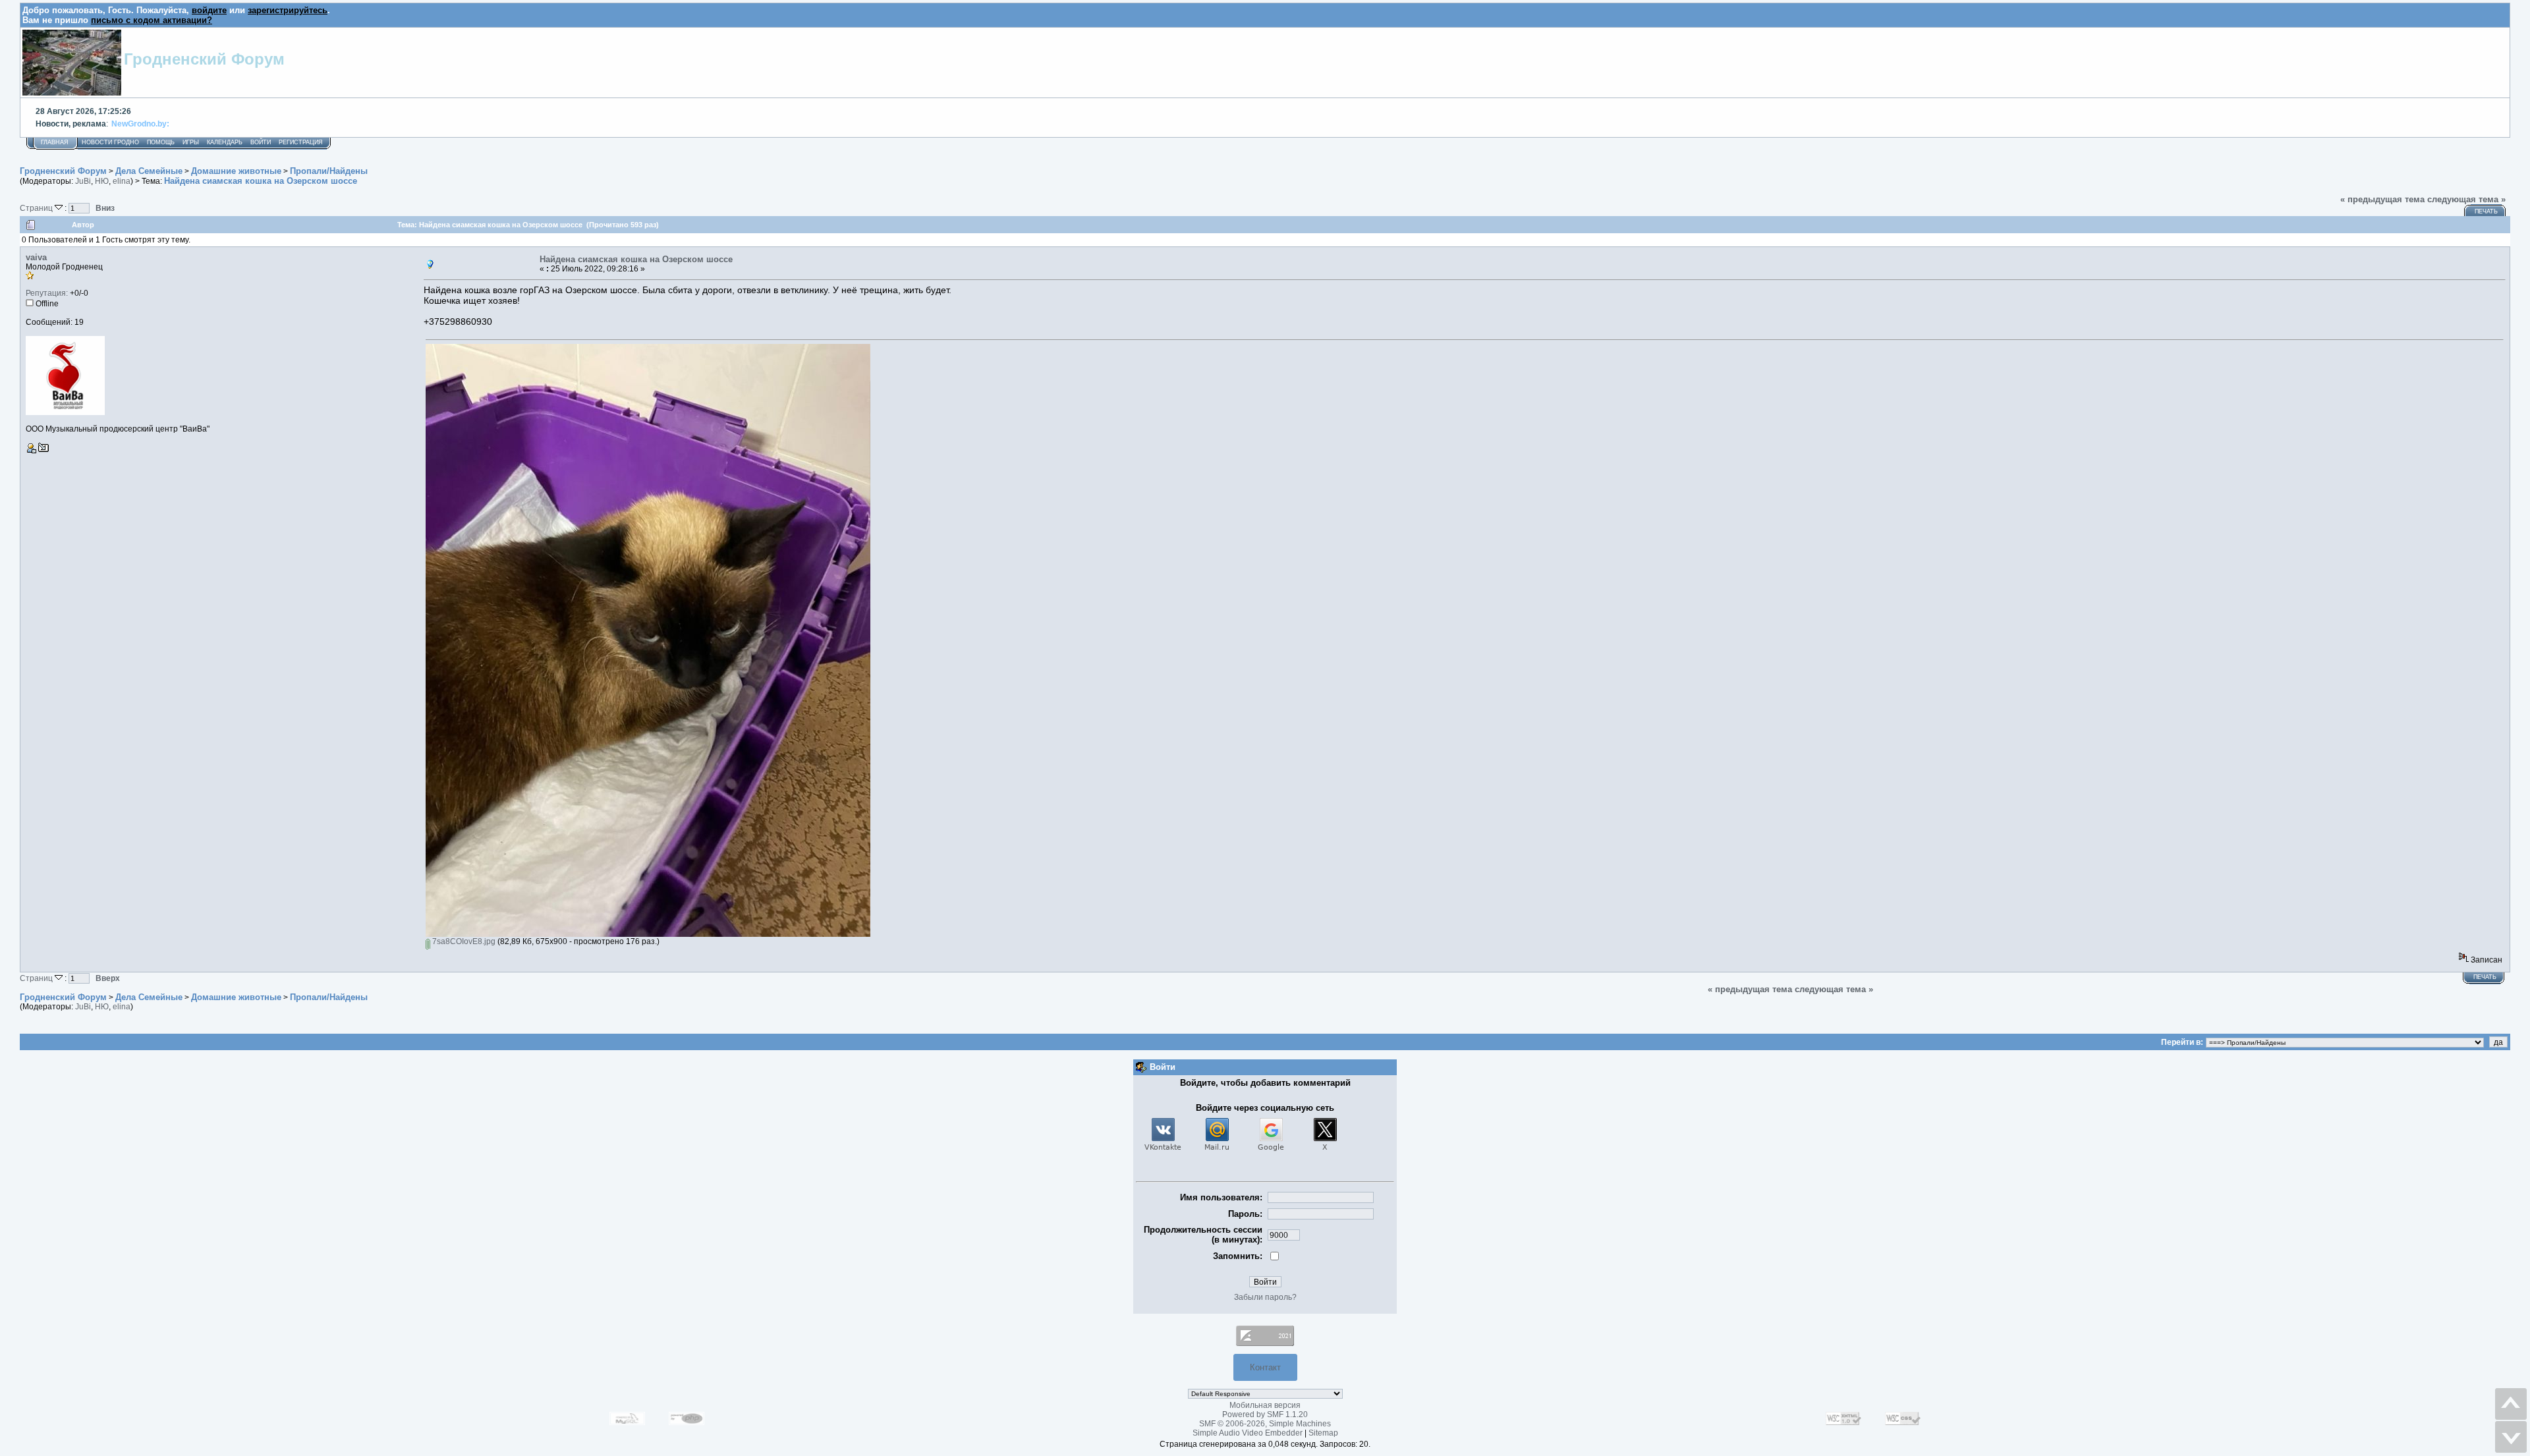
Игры (191, 142)
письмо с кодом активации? (152, 20)
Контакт (1265, 1367)
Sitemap (1323, 1433)
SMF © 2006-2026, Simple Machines (1265, 1424)
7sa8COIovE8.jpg (463, 941)
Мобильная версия (1265, 1405)
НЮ (102, 181)
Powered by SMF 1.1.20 (1265, 1414)
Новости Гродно (110, 142)
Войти (261, 142)
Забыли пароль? (1265, 1297)
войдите (209, 10)
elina (122, 181)
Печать (2486, 211)
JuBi (83, 181)
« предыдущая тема (2382, 199)
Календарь (225, 142)
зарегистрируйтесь (288, 10)
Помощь (161, 142)
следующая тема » (2466, 199)
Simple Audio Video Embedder (1248, 1433)
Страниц (37, 208)
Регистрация (301, 142)
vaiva (36, 257)
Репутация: (47, 293)
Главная (55, 142)
